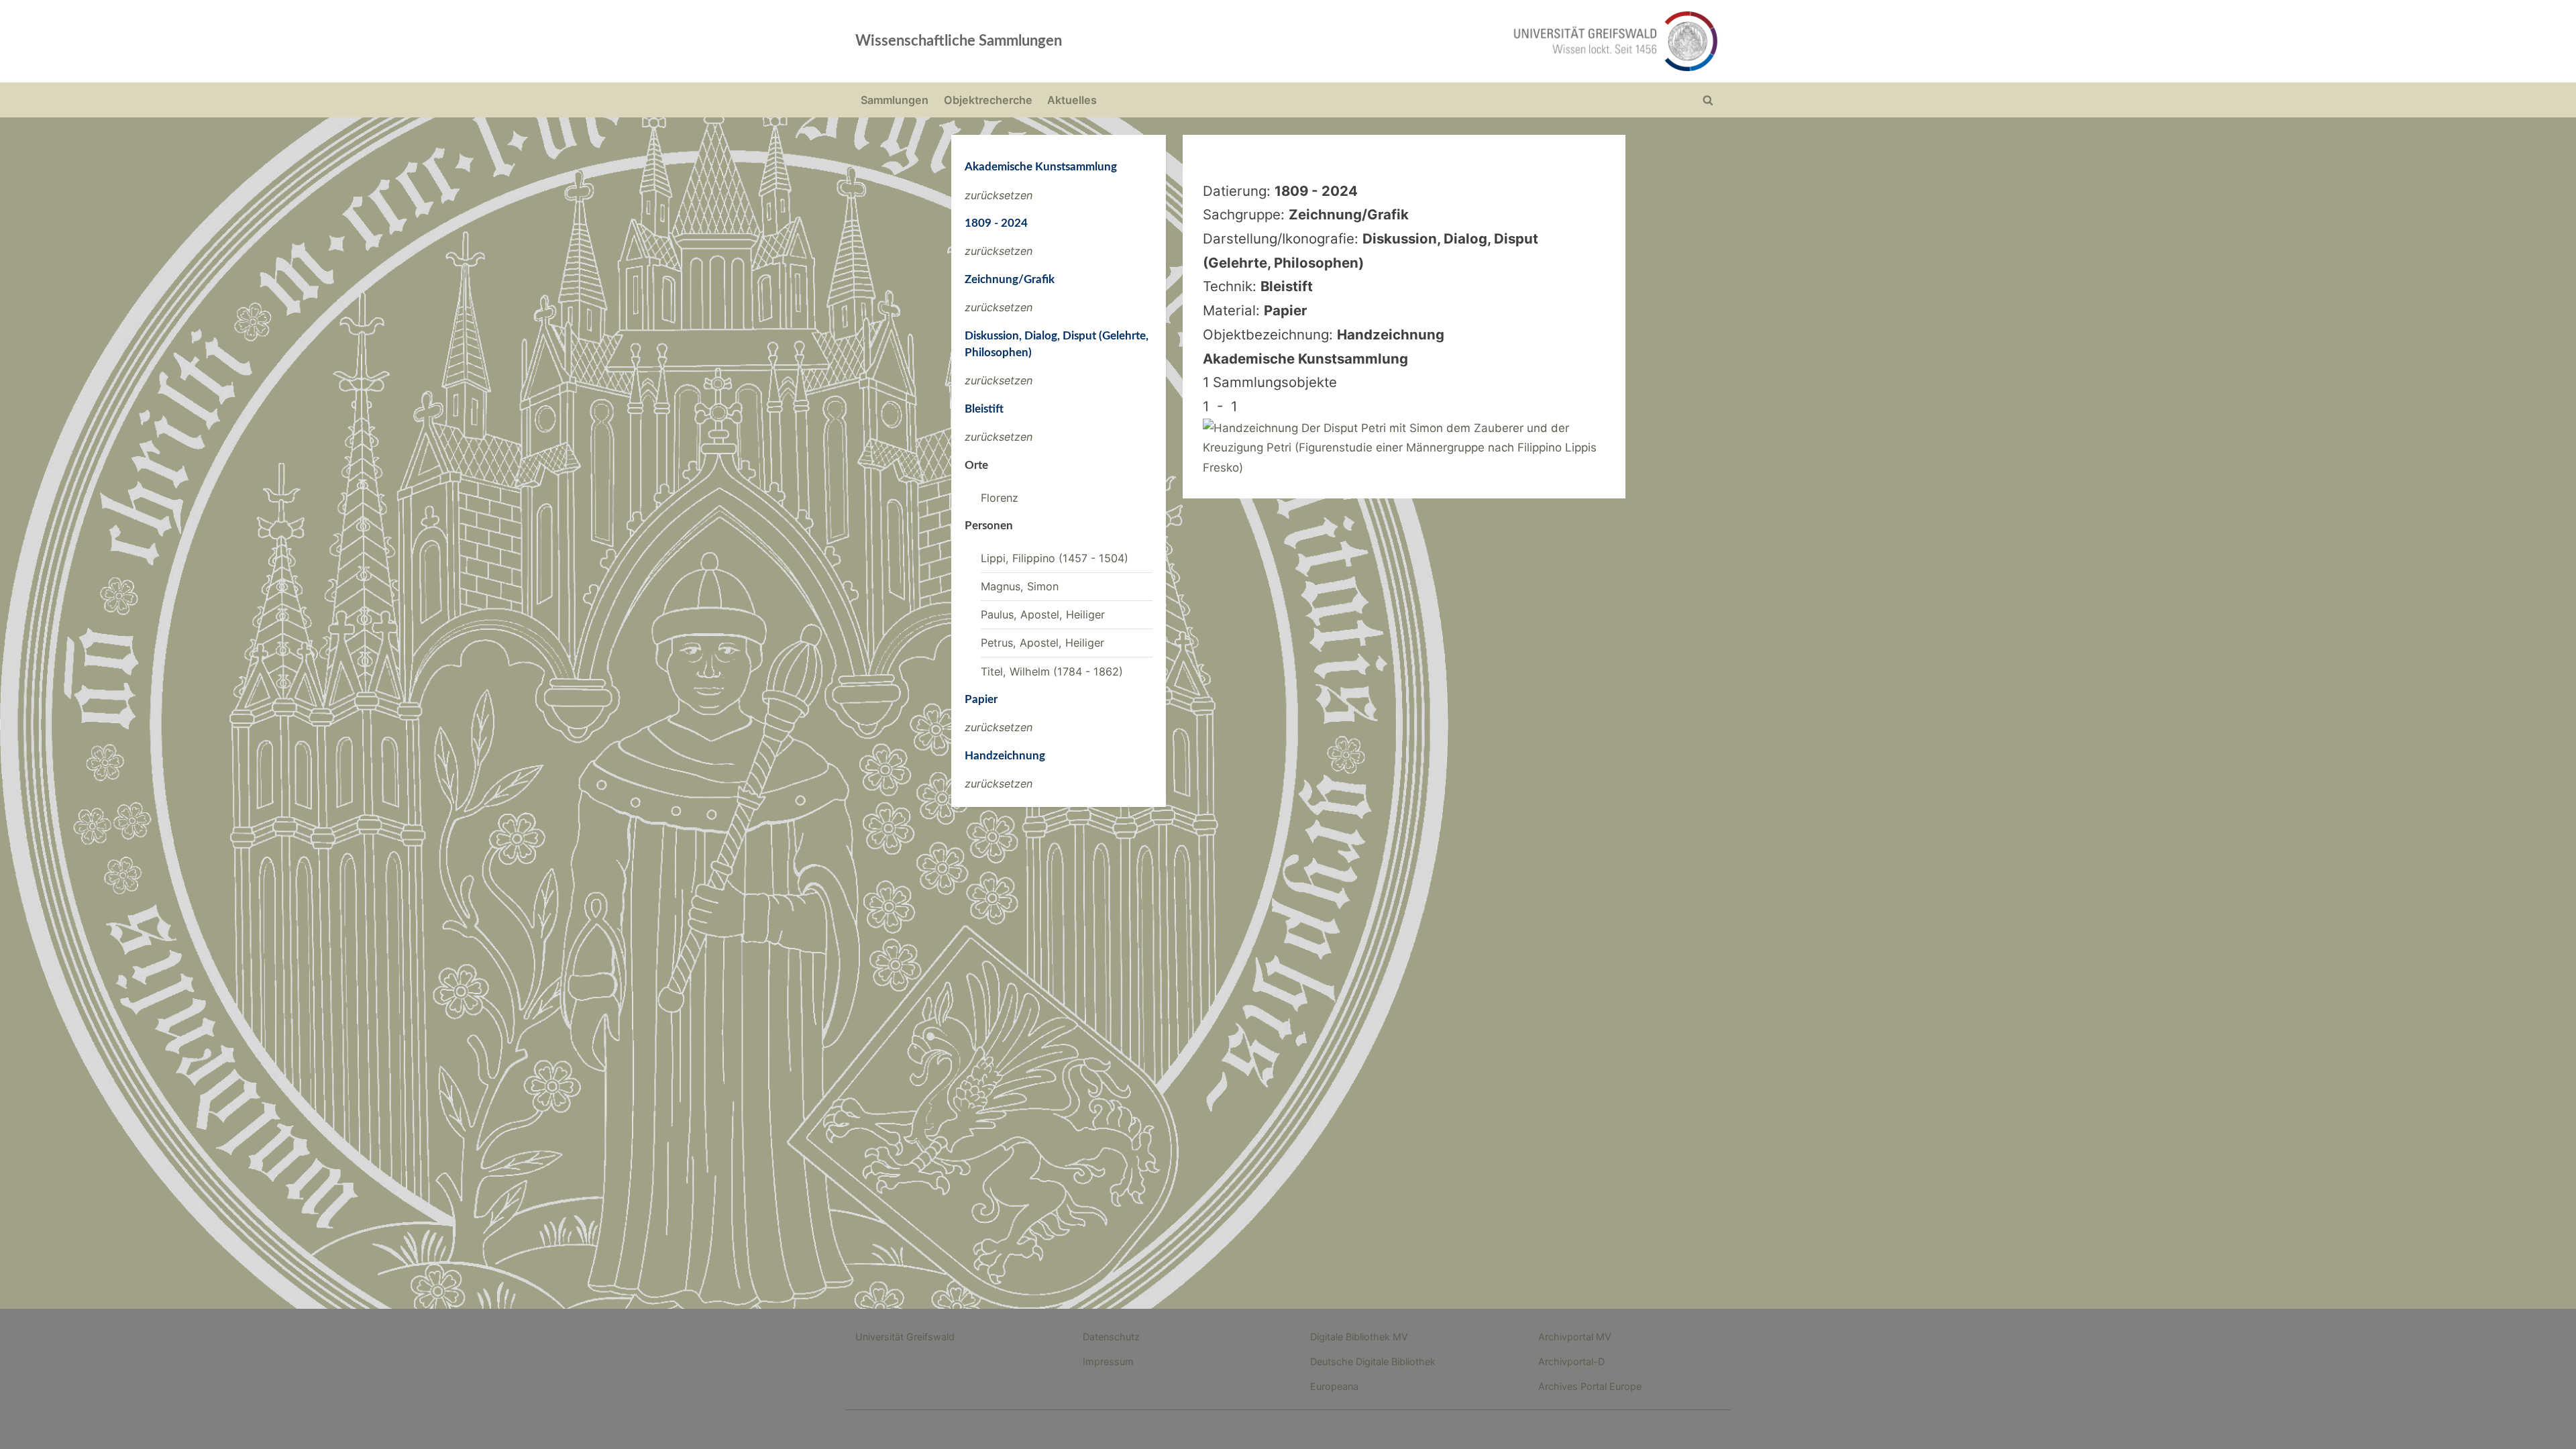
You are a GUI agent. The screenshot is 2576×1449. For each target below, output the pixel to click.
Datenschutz (1111, 1337)
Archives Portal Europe (1590, 1386)
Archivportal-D (1571, 1361)
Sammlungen (895, 100)
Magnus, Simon (1020, 586)
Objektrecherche (988, 100)
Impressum (1108, 1361)
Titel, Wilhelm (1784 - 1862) (1052, 672)
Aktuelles (1072, 100)
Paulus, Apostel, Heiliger (1043, 614)
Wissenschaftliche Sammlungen (959, 41)
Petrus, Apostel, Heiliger (1042, 643)
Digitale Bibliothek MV (1359, 1337)
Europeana (1334, 1386)
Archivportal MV (1575, 1337)
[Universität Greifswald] (1479, 41)
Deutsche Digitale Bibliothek (1373, 1361)
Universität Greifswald (905, 1337)
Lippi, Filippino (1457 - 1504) (1055, 558)
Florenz (1000, 498)
